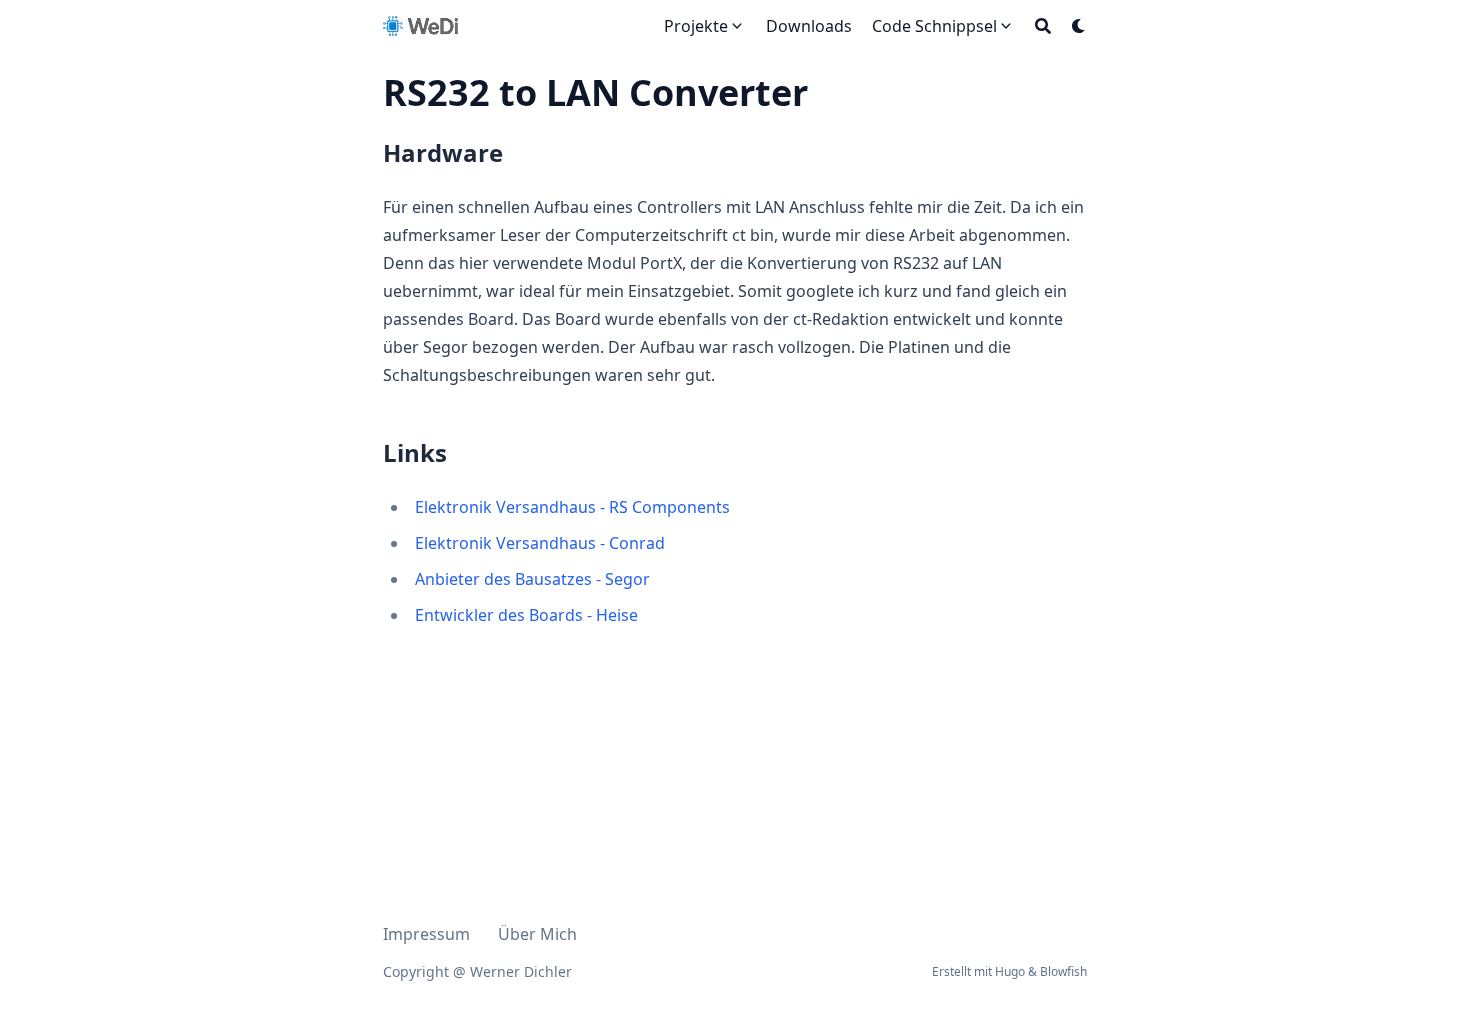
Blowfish (1063, 971)
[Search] (1043, 26)
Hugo (1010, 971)
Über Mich (537, 934)
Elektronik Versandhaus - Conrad (540, 543)
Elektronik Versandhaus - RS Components (572, 507)
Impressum (426, 934)
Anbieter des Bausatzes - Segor (532, 579)
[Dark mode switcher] (1079, 26)
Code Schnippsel (934, 26)
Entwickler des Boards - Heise (526, 615)
